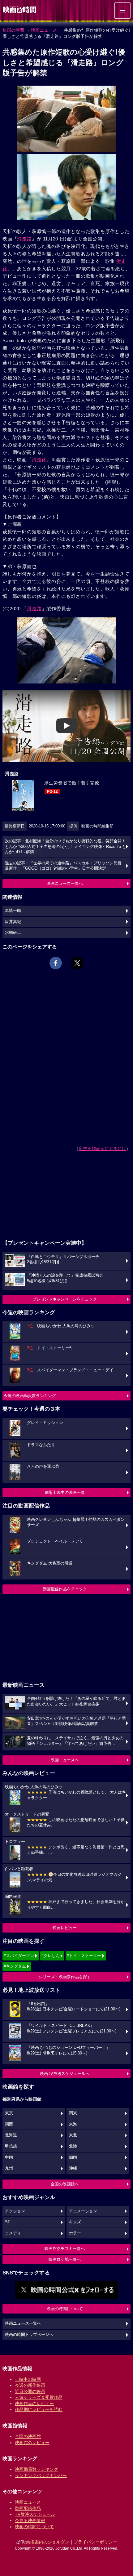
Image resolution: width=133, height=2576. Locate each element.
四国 (73, 2157)
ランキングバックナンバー (41, 2475)
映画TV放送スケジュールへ (65, 2074)
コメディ (13, 2233)
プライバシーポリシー (95, 2542)
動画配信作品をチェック (65, 1589)
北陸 (73, 2146)
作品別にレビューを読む (39, 2409)
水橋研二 (13, 933)
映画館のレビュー (32, 2443)
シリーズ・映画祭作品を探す (65, 1977)
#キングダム (15, 1966)
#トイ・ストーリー (84, 1956)
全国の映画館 (28, 2436)
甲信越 (11, 2146)
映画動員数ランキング (36, 2469)
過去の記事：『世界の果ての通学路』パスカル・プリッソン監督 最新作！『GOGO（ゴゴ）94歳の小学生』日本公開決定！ (63, 866)
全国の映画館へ (65, 2184)
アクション (15, 2211)
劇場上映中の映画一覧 (65, 1492)
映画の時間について (65, 2309)
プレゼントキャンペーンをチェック (65, 1299)
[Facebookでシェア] (56, 963)
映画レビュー (65, 1928)
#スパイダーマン (19, 1956)
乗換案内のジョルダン (48, 2542)
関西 (9, 2124)
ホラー (75, 2233)
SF (8, 2222)
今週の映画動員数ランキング (30, 1396)
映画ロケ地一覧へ (65, 2259)
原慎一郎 (13, 911)
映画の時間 (13, 30)
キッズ (75, 2222)
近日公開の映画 (30, 2391)
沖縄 (73, 2168)
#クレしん (51, 1956)
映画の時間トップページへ (29, 2335)
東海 (73, 2124)
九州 (9, 2168)
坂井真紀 (13, 922)
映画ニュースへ (65, 1760)
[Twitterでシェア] (77, 963)
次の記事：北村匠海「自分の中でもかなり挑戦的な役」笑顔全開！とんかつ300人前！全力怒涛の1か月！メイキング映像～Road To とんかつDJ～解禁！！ (66, 847)
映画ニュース (44, 30)
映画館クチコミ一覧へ (65, 2249)
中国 (9, 2157)
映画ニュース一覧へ (65, 883)
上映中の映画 (28, 2379)
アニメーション (83, 2211)
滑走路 (24, 239)
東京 (9, 2113)
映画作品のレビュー (34, 2404)
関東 (73, 2113)
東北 (73, 2135)
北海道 (11, 2135)
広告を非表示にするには (102, 1149)
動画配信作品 (28, 2508)
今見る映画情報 (30, 2520)
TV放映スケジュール (35, 2514)
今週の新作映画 (30, 2385)
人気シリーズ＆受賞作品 (39, 2397)
